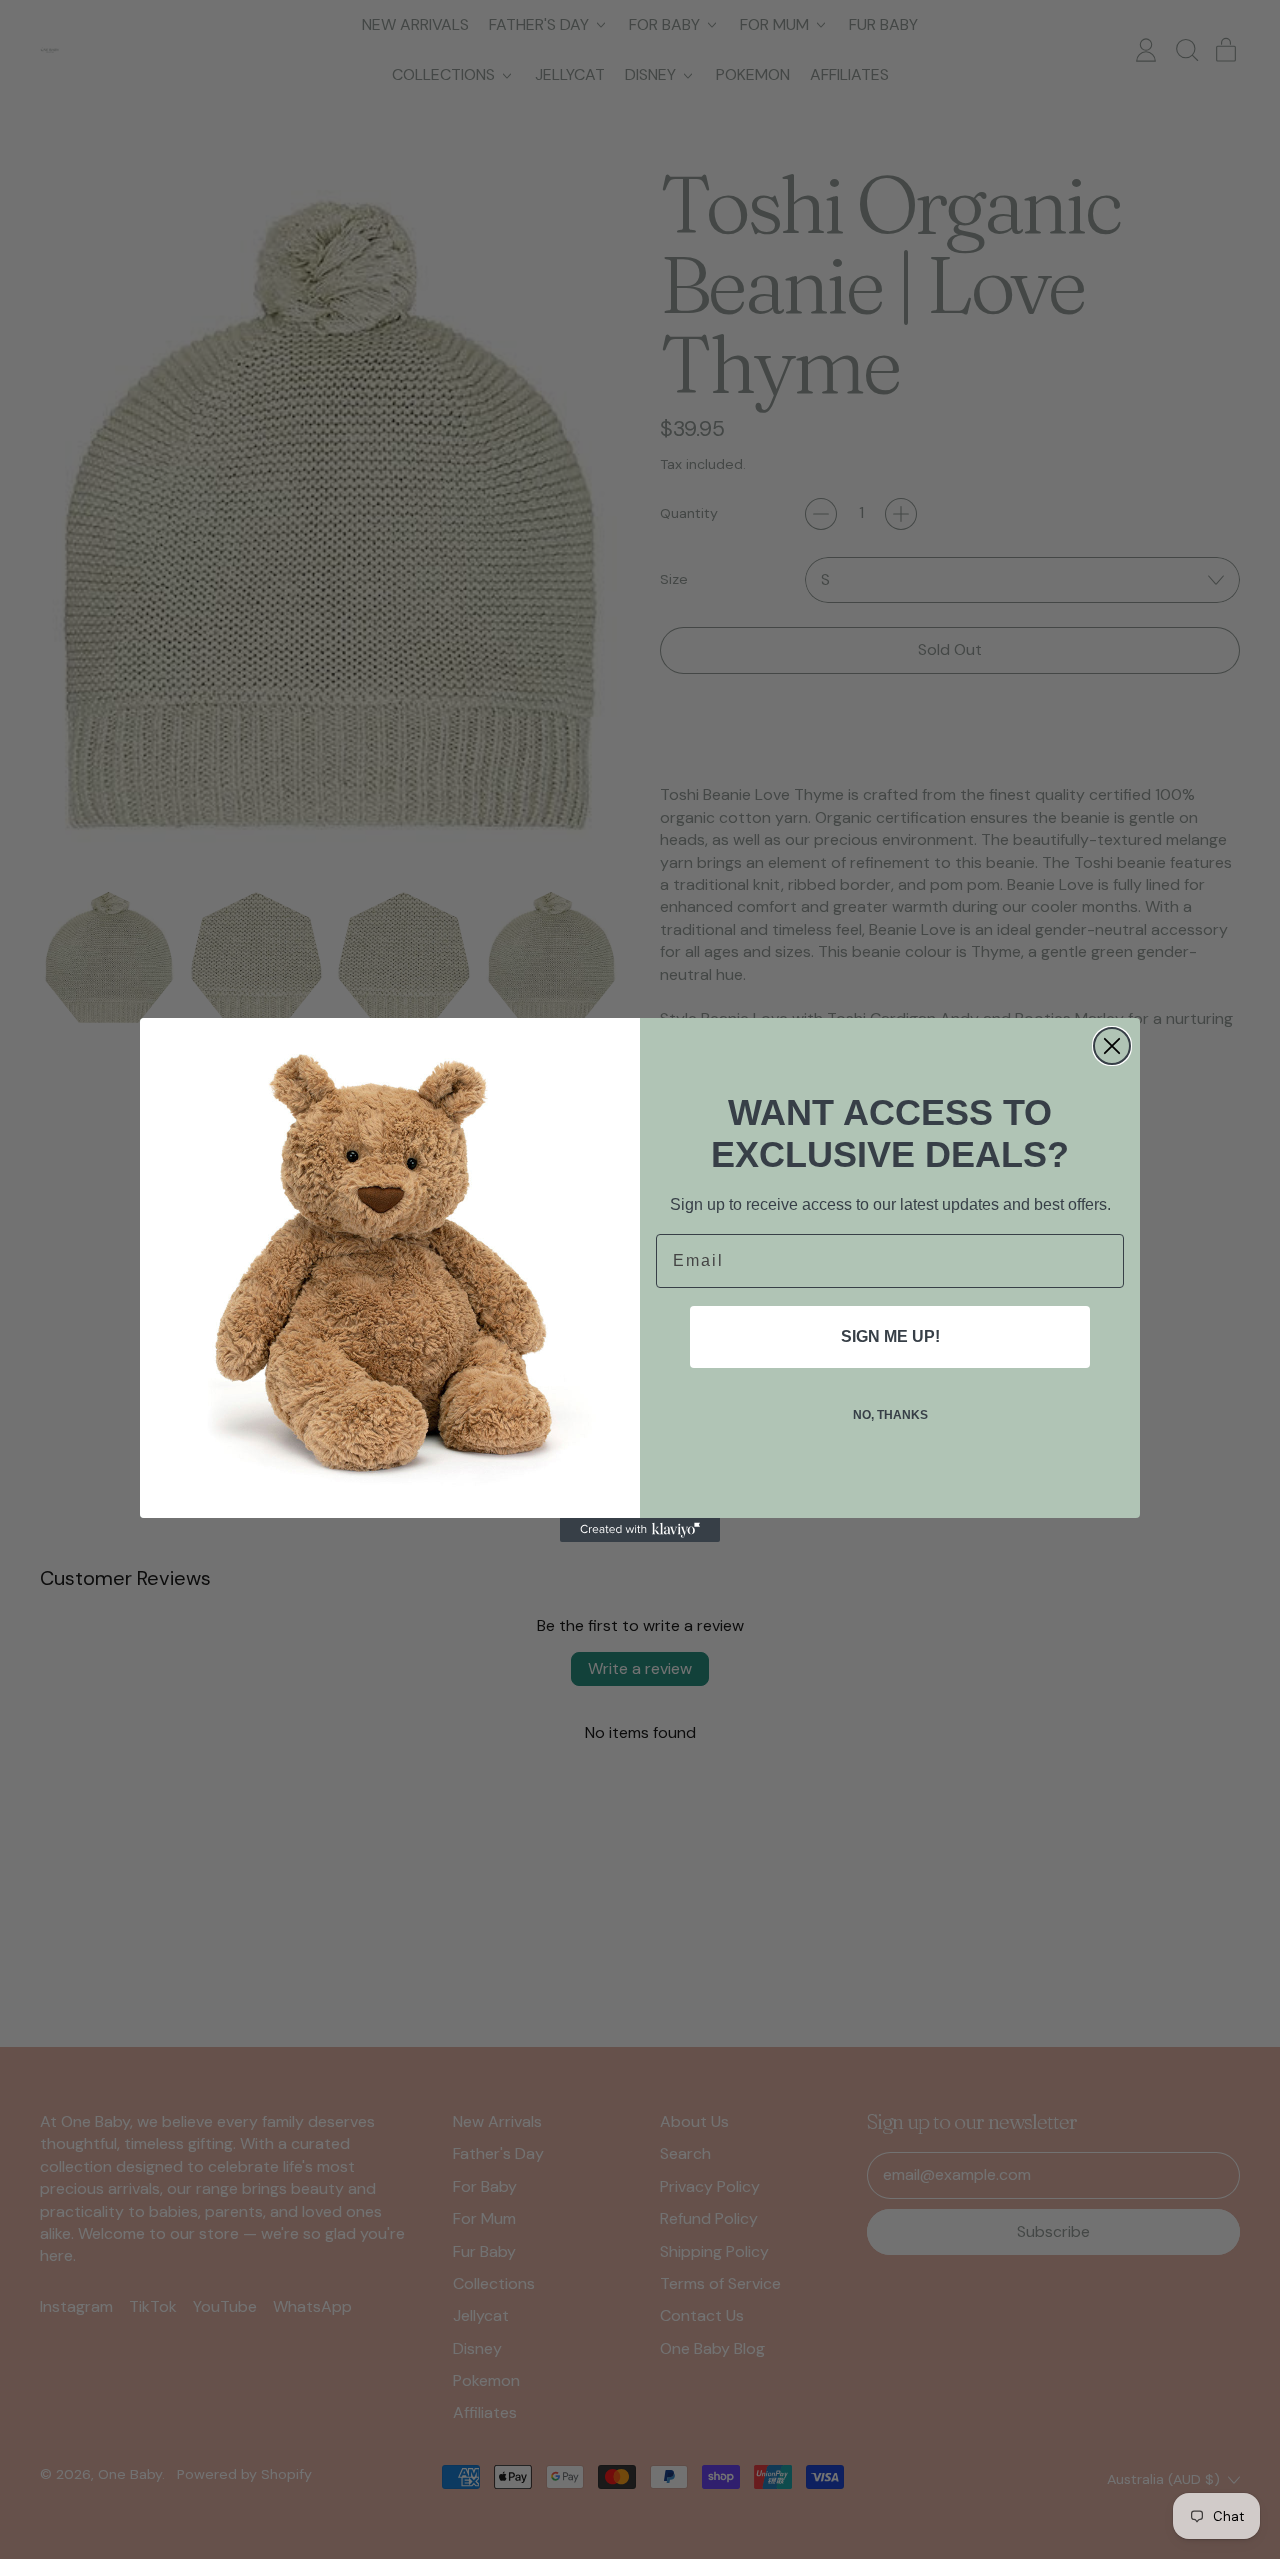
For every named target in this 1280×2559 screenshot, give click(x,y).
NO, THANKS (890, 1415)
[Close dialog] (1112, 1046)
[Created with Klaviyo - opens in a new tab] (640, 1530)
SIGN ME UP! (890, 1336)
